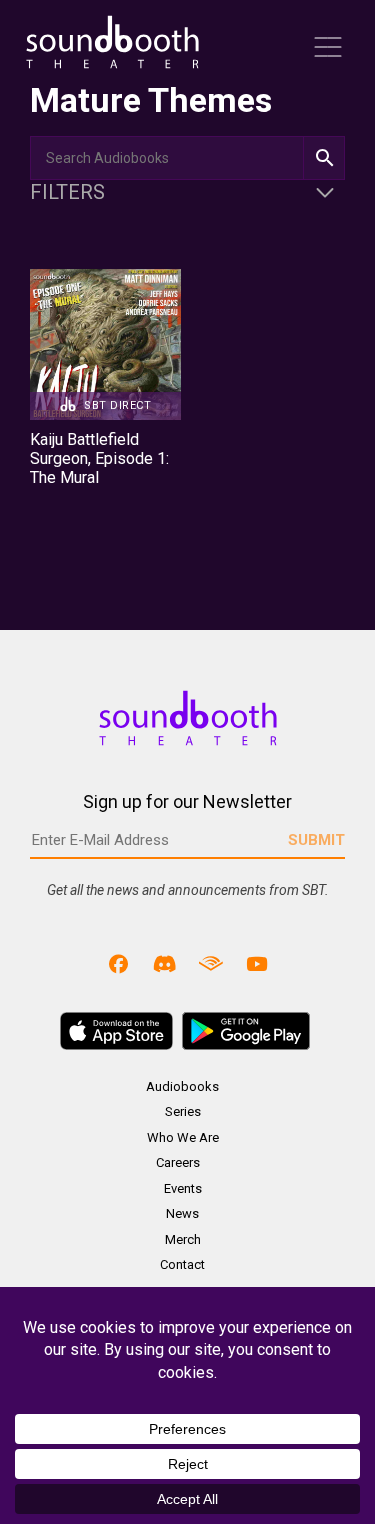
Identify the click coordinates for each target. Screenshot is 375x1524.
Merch (183, 1239)
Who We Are (183, 1137)
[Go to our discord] (165, 963)
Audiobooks (182, 1086)
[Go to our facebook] (119, 963)
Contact (182, 1264)
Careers (178, 1162)
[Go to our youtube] (256, 963)
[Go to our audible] (211, 963)
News (182, 1213)
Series (183, 1111)
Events (183, 1188)
